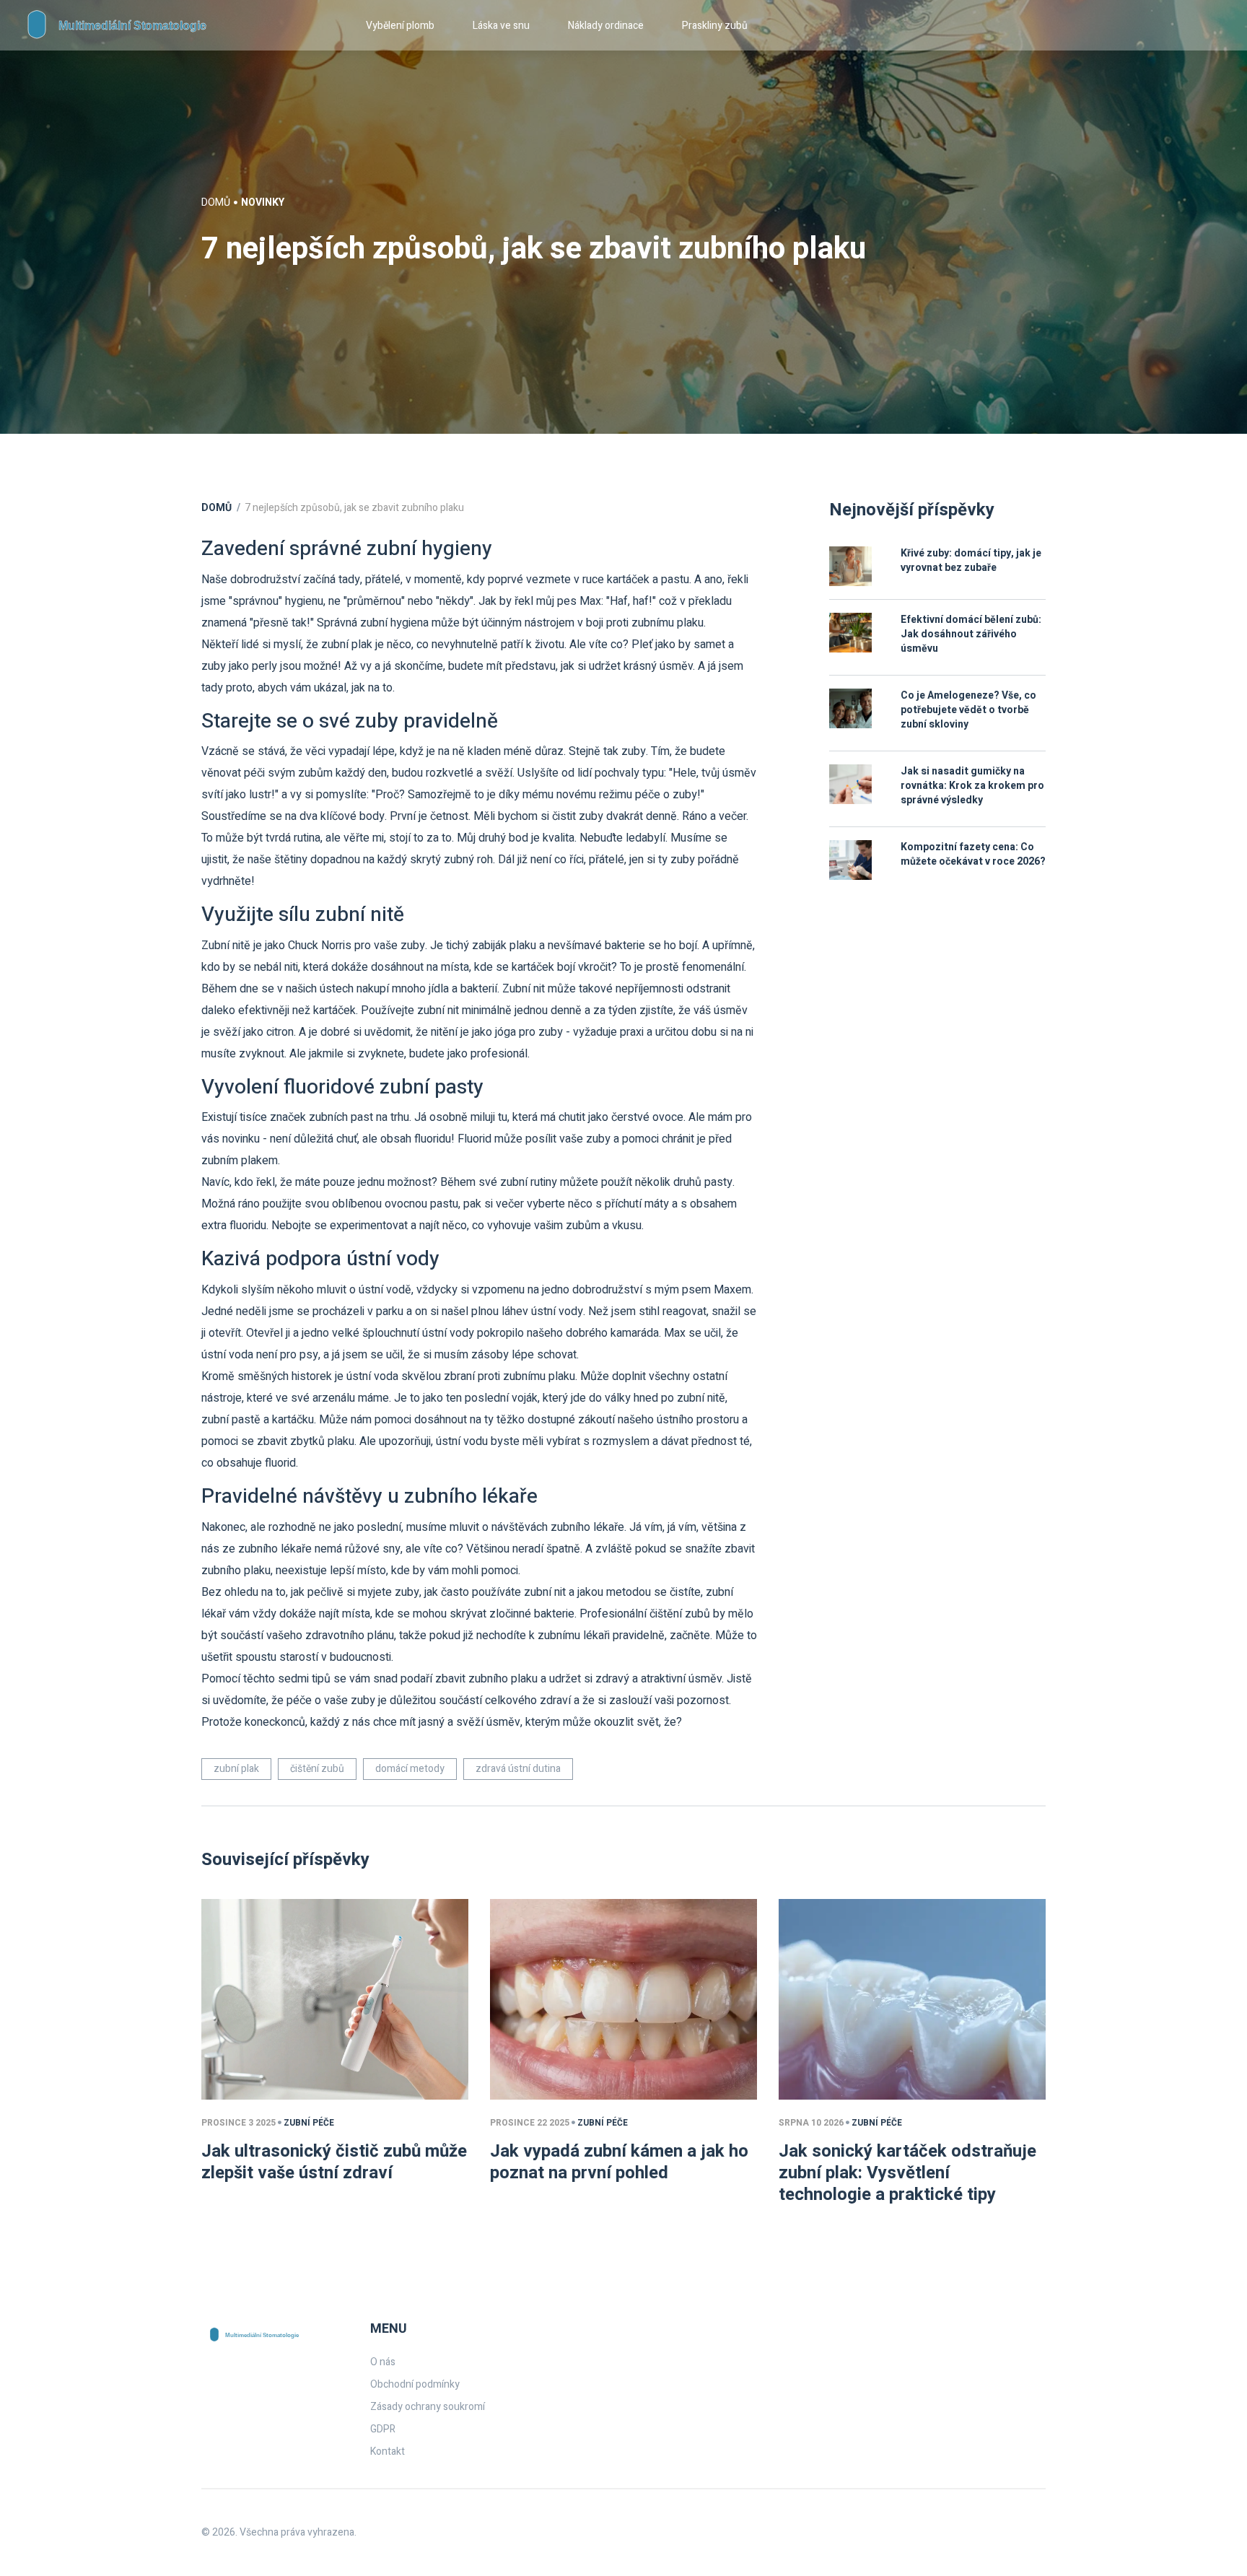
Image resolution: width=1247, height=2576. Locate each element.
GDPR (383, 2429)
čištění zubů (317, 1769)
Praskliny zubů (715, 26)
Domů (216, 202)
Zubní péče (309, 2123)
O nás (383, 2362)
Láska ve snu (501, 26)
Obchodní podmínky (415, 2384)
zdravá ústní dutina (518, 1769)
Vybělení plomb (400, 26)
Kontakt (388, 2451)
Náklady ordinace (606, 26)
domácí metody (410, 1769)
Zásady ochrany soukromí (428, 2407)
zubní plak (236, 1769)
